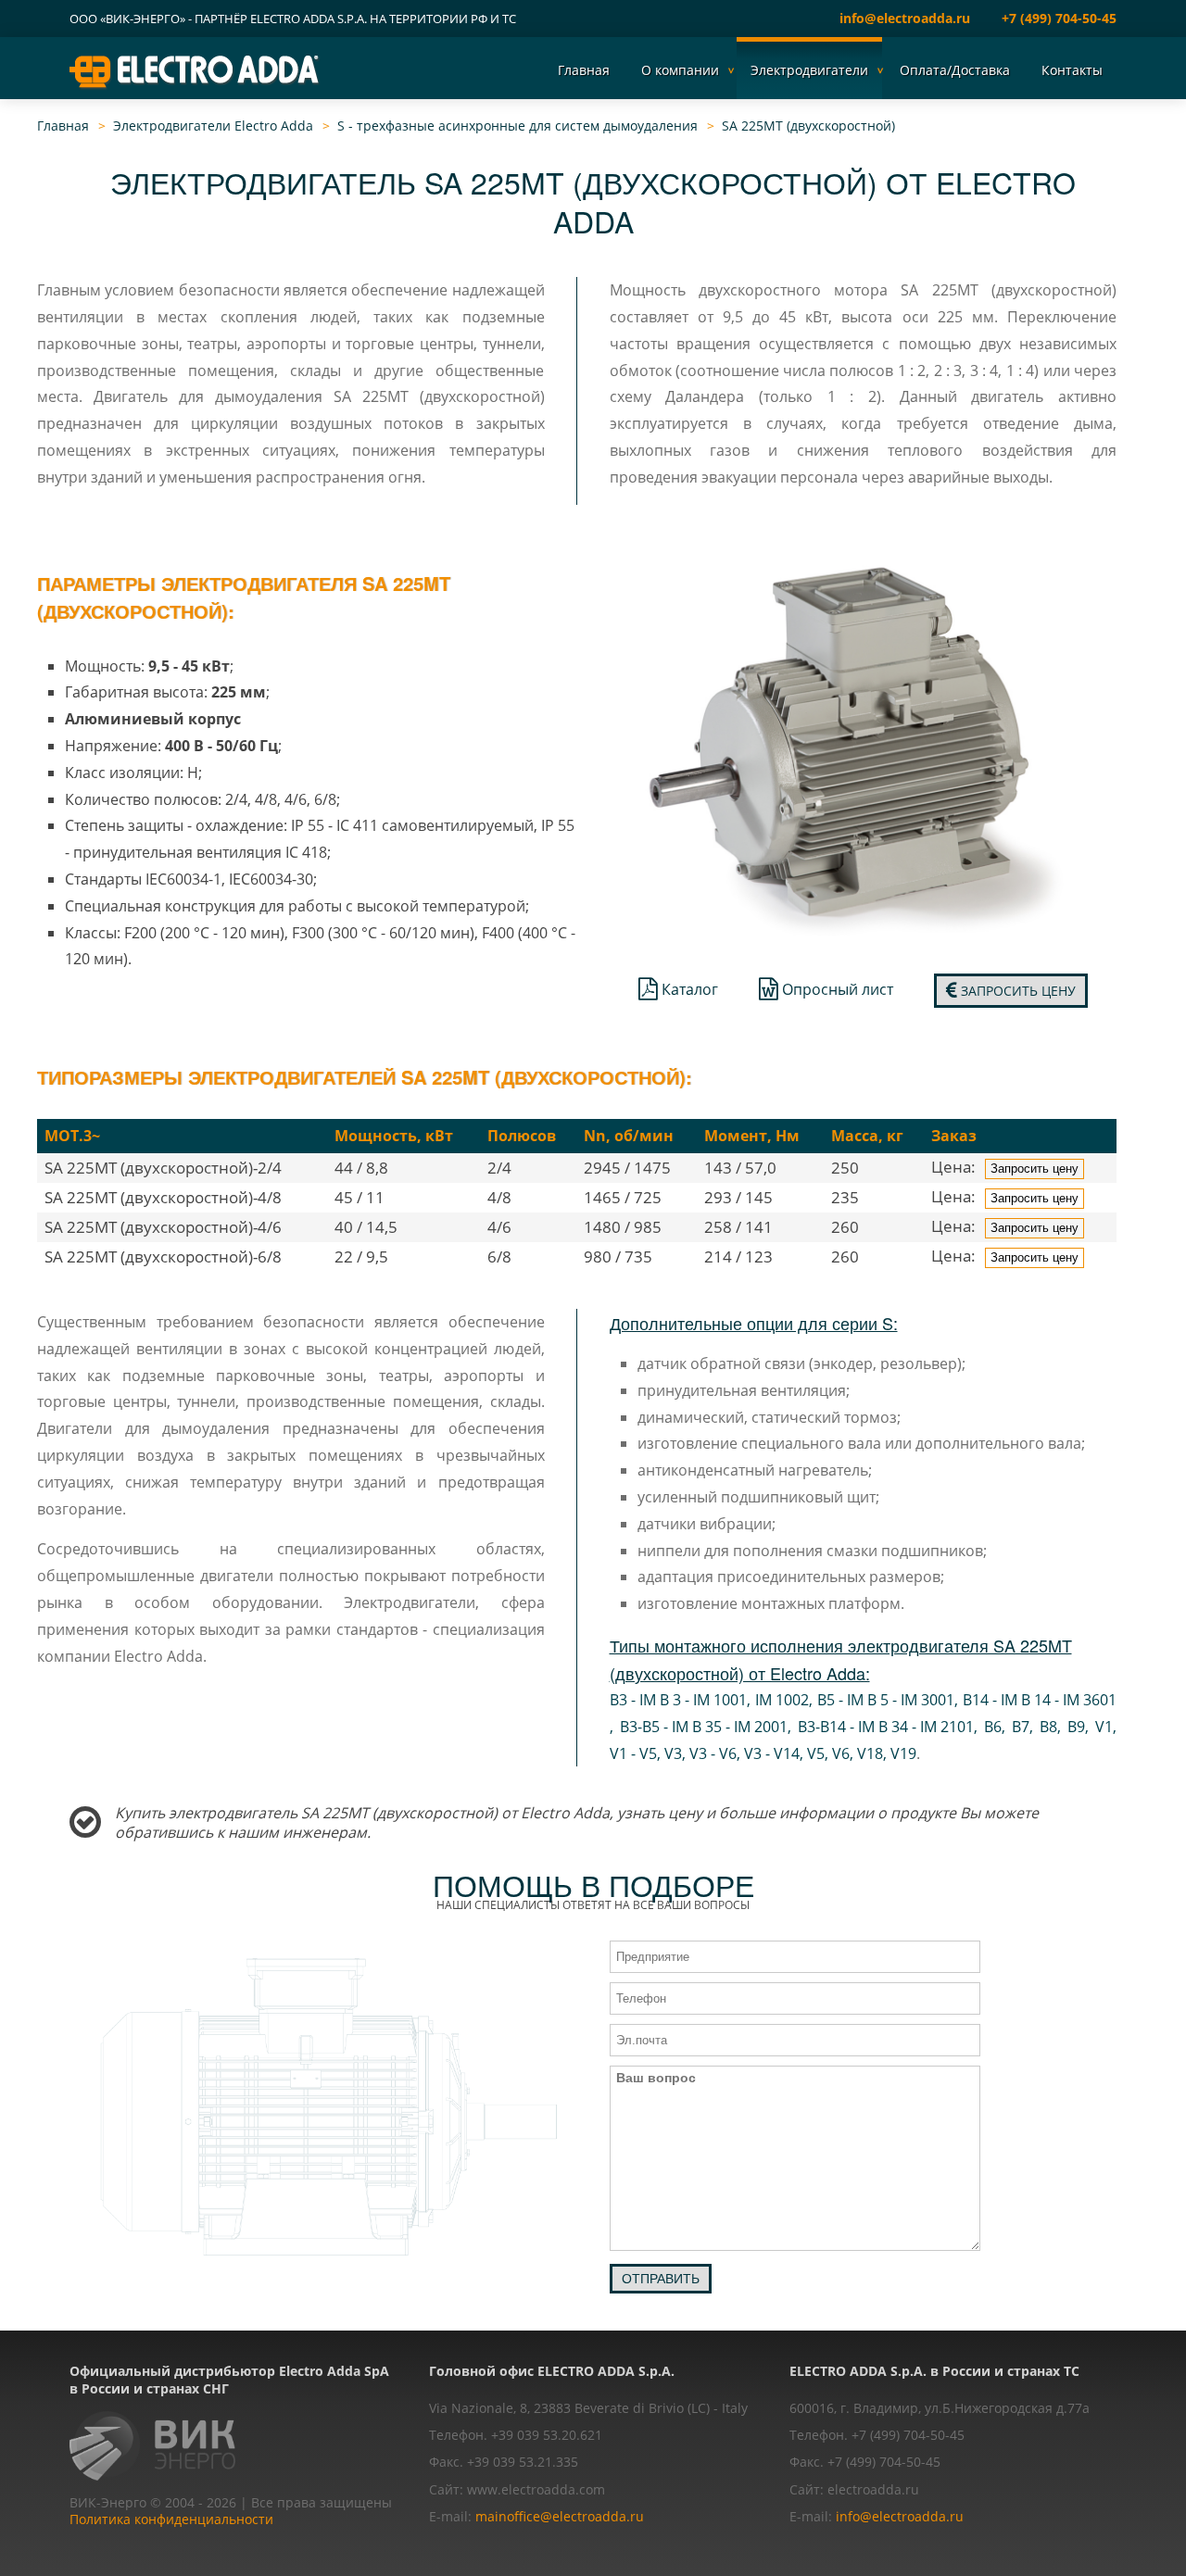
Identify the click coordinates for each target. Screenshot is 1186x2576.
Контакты (1072, 70)
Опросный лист (836, 989)
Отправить (661, 2279)
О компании (680, 70)
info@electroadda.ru (905, 18)
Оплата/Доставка (955, 70)
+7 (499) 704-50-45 (1059, 18)
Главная (584, 70)
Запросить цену (1016, 991)
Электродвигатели (809, 70)
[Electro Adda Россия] (195, 71)
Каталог (688, 989)
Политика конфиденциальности (171, 2519)
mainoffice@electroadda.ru (560, 2516)
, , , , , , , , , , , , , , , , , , (864, 1727)
